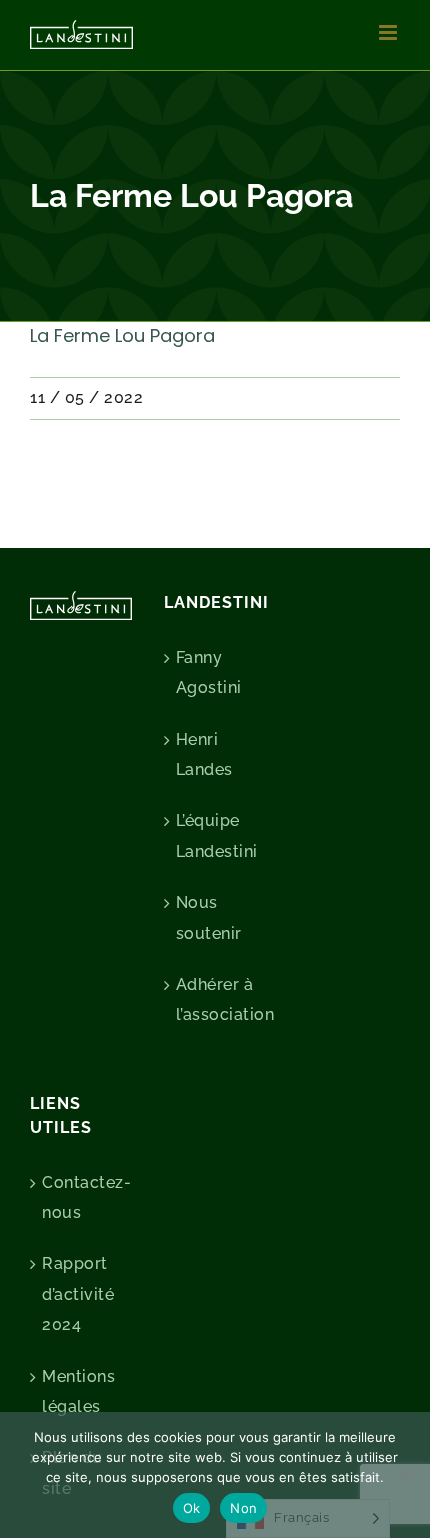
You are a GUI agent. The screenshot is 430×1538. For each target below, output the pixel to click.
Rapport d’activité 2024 (78, 1294)
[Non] (405, 1475)
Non (243, 1508)
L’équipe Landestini (216, 835)
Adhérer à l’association (216, 999)
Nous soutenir (209, 917)
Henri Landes (204, 754)
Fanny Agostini (209, 672)
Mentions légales (78, 1391)
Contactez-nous (82, 1197)
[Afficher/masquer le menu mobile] (390, 32)
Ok (192, 1508)
